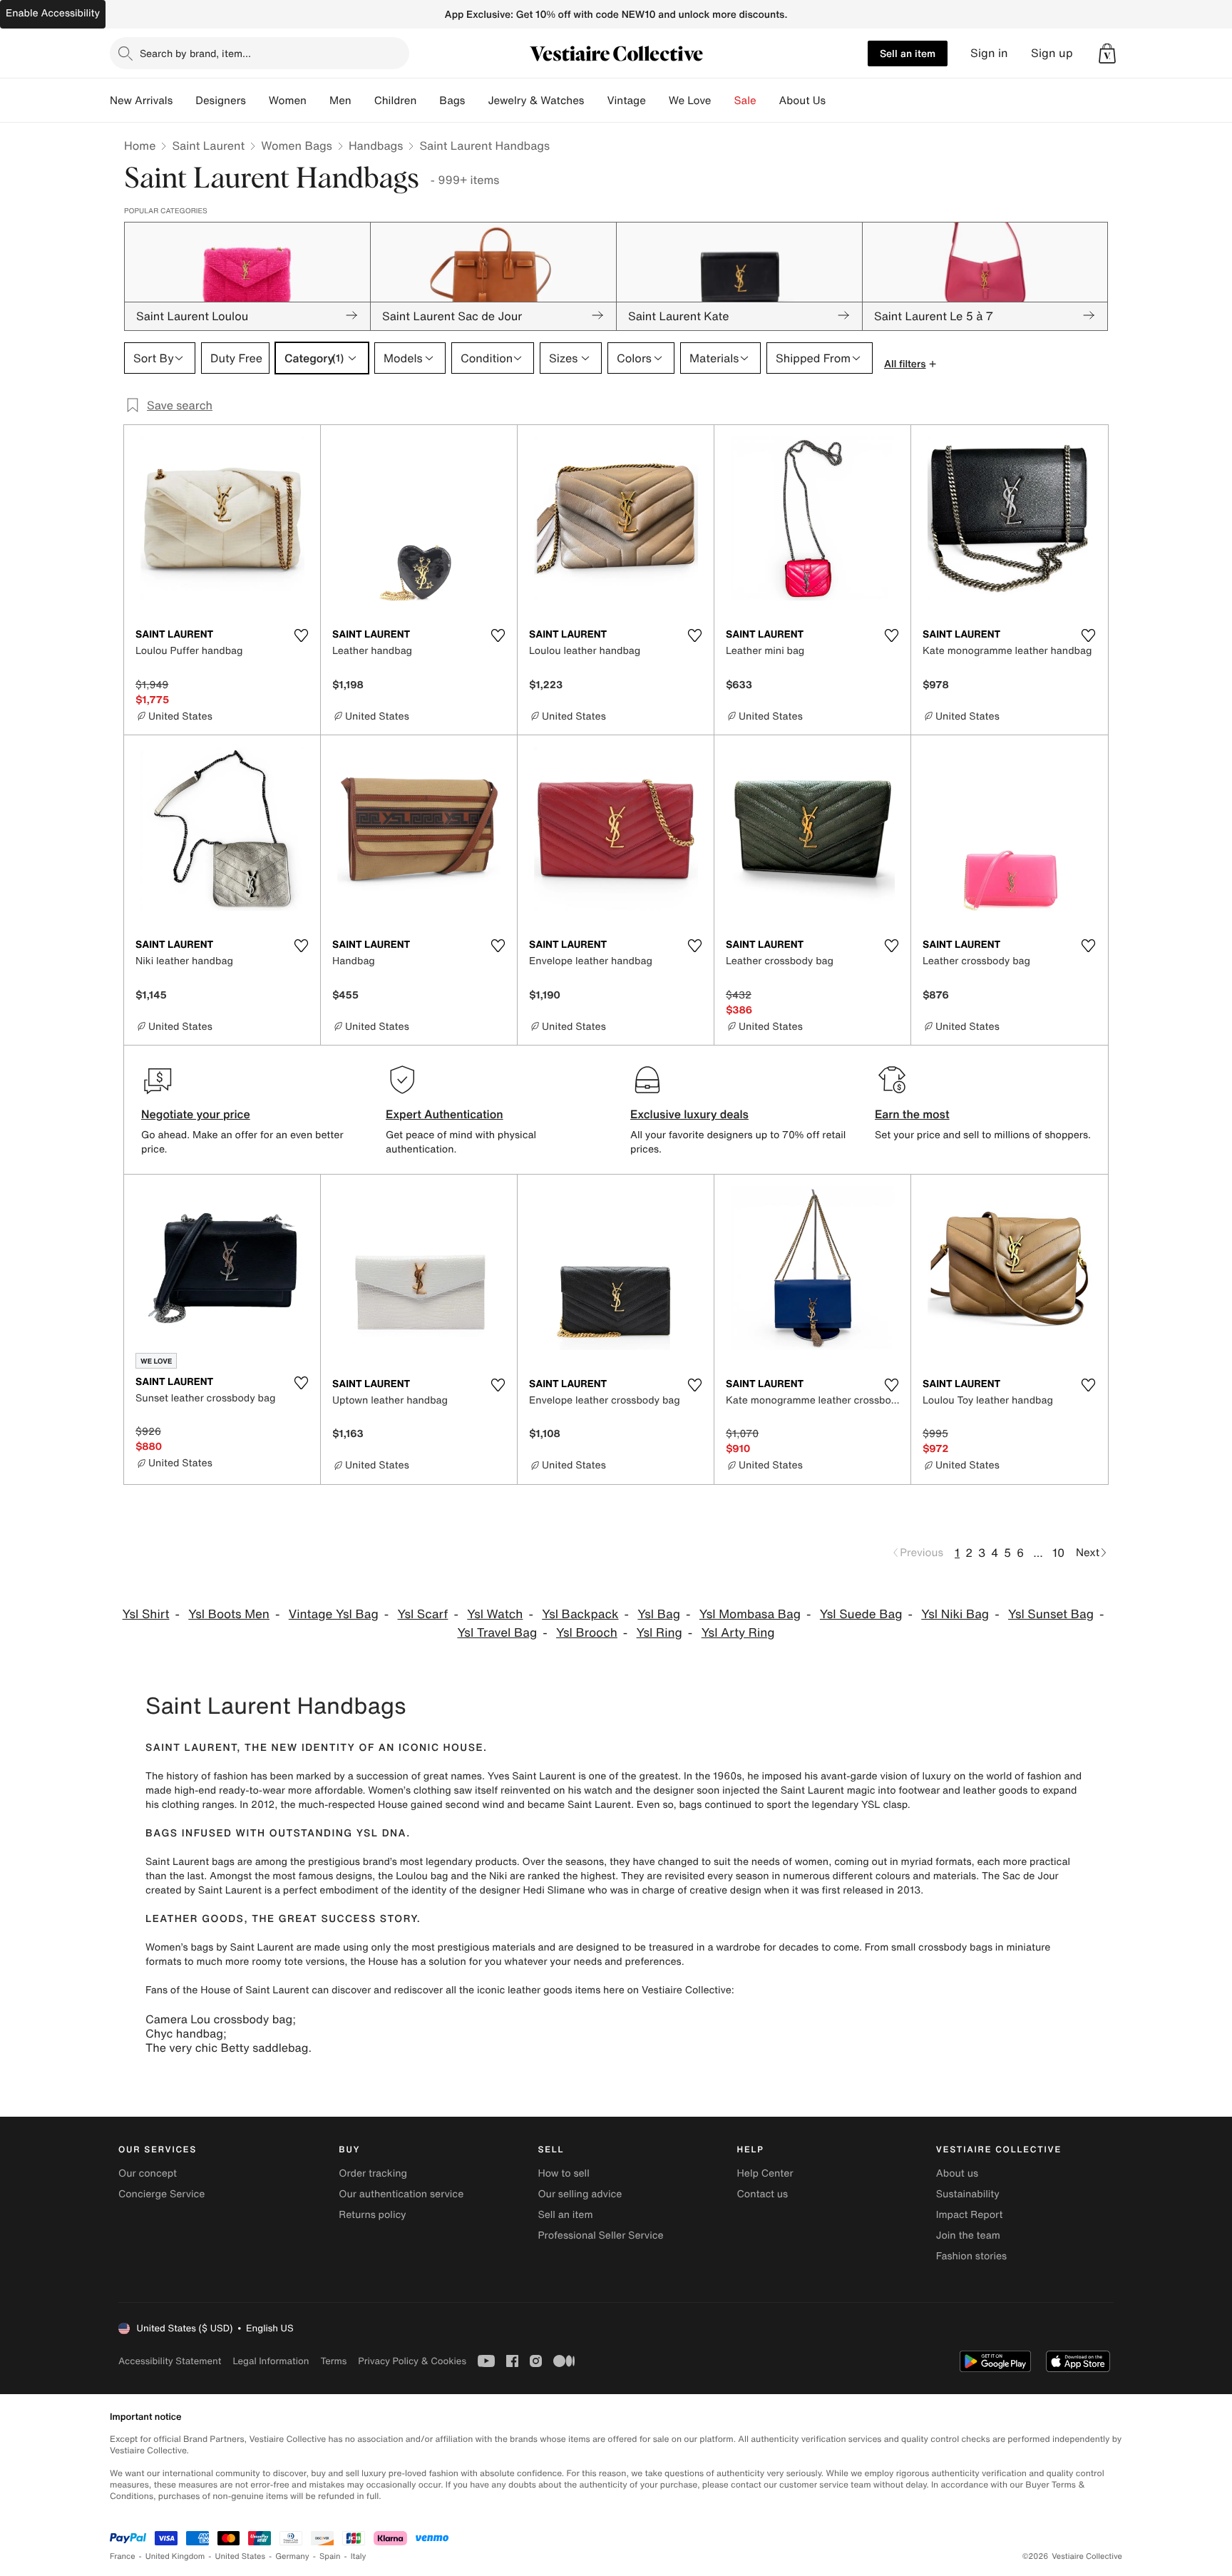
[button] (1107, 53)
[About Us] (837, 101)
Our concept (148, 2173)
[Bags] (476, 101)
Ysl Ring (659, 1633)
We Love (690, 101)
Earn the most (912, 1114)
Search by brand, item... (195, 53)
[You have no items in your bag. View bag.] (1107, 53)
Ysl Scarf (422, 1614)
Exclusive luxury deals (689, 1114)
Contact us (763, 2194)
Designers (221, 101)
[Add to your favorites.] (301, 635)
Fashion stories (971, 2256)
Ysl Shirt (146, 1614)
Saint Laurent (208, 145)
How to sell (563, 2173)
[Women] (318, 101)
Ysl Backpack (580, 1614)
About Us (802, 101)
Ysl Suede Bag (861, 1614)
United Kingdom (175, 2556)
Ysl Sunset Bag (1051, 1614)
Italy (359, 2556)
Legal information (271, 2361)
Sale (745, 101)
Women (288, 101)
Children (396, 101)
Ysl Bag (659, 1614)
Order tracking (373, 2173)
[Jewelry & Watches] (595, 101)
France (123, 2556)
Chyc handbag (184, 2033)
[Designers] (257, 101)
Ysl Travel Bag (497, 1633)
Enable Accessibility (53, 13)
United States (241, 2556)
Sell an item (908, 53)
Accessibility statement (170, 2361)
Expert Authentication (445, 1114)
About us (957, 2173)
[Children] (428, 101)
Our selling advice (580, 2194)
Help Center (765, 2173)
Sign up (1052, 53)
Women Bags (297, 145)
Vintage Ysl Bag (334, 1614)
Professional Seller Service (600, 2235)
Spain (330, 2556)
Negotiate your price (196, 1114)
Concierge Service (161, 2194)
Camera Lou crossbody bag (219, 2019)
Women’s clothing (409, 1790)
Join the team (968, 2235)
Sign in (989, 53)
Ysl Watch (495, 1614)
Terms (333, 2361)
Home (140, 145)
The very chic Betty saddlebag (227, 2048)
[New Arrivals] (184, 101)
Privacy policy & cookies (412, 2361)
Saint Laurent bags (190, 1862)
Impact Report (970, 2215)
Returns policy (372, 2215)
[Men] (363, 101)
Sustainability (968, 2194)
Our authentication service (401, 2194)
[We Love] (723, 101)
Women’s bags (179, 1947)
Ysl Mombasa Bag (750, 1614)
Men (340, 101)
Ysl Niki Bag (955, 1614)
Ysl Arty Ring (738, 1633)
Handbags (376, 145)
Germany (292, 2556)
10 (1058, 1553)
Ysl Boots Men (229, 1614)
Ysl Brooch (587, 1633)
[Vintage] (657, 101)
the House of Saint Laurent (246, 1990)
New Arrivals (141, 101)
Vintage (626, 101)
